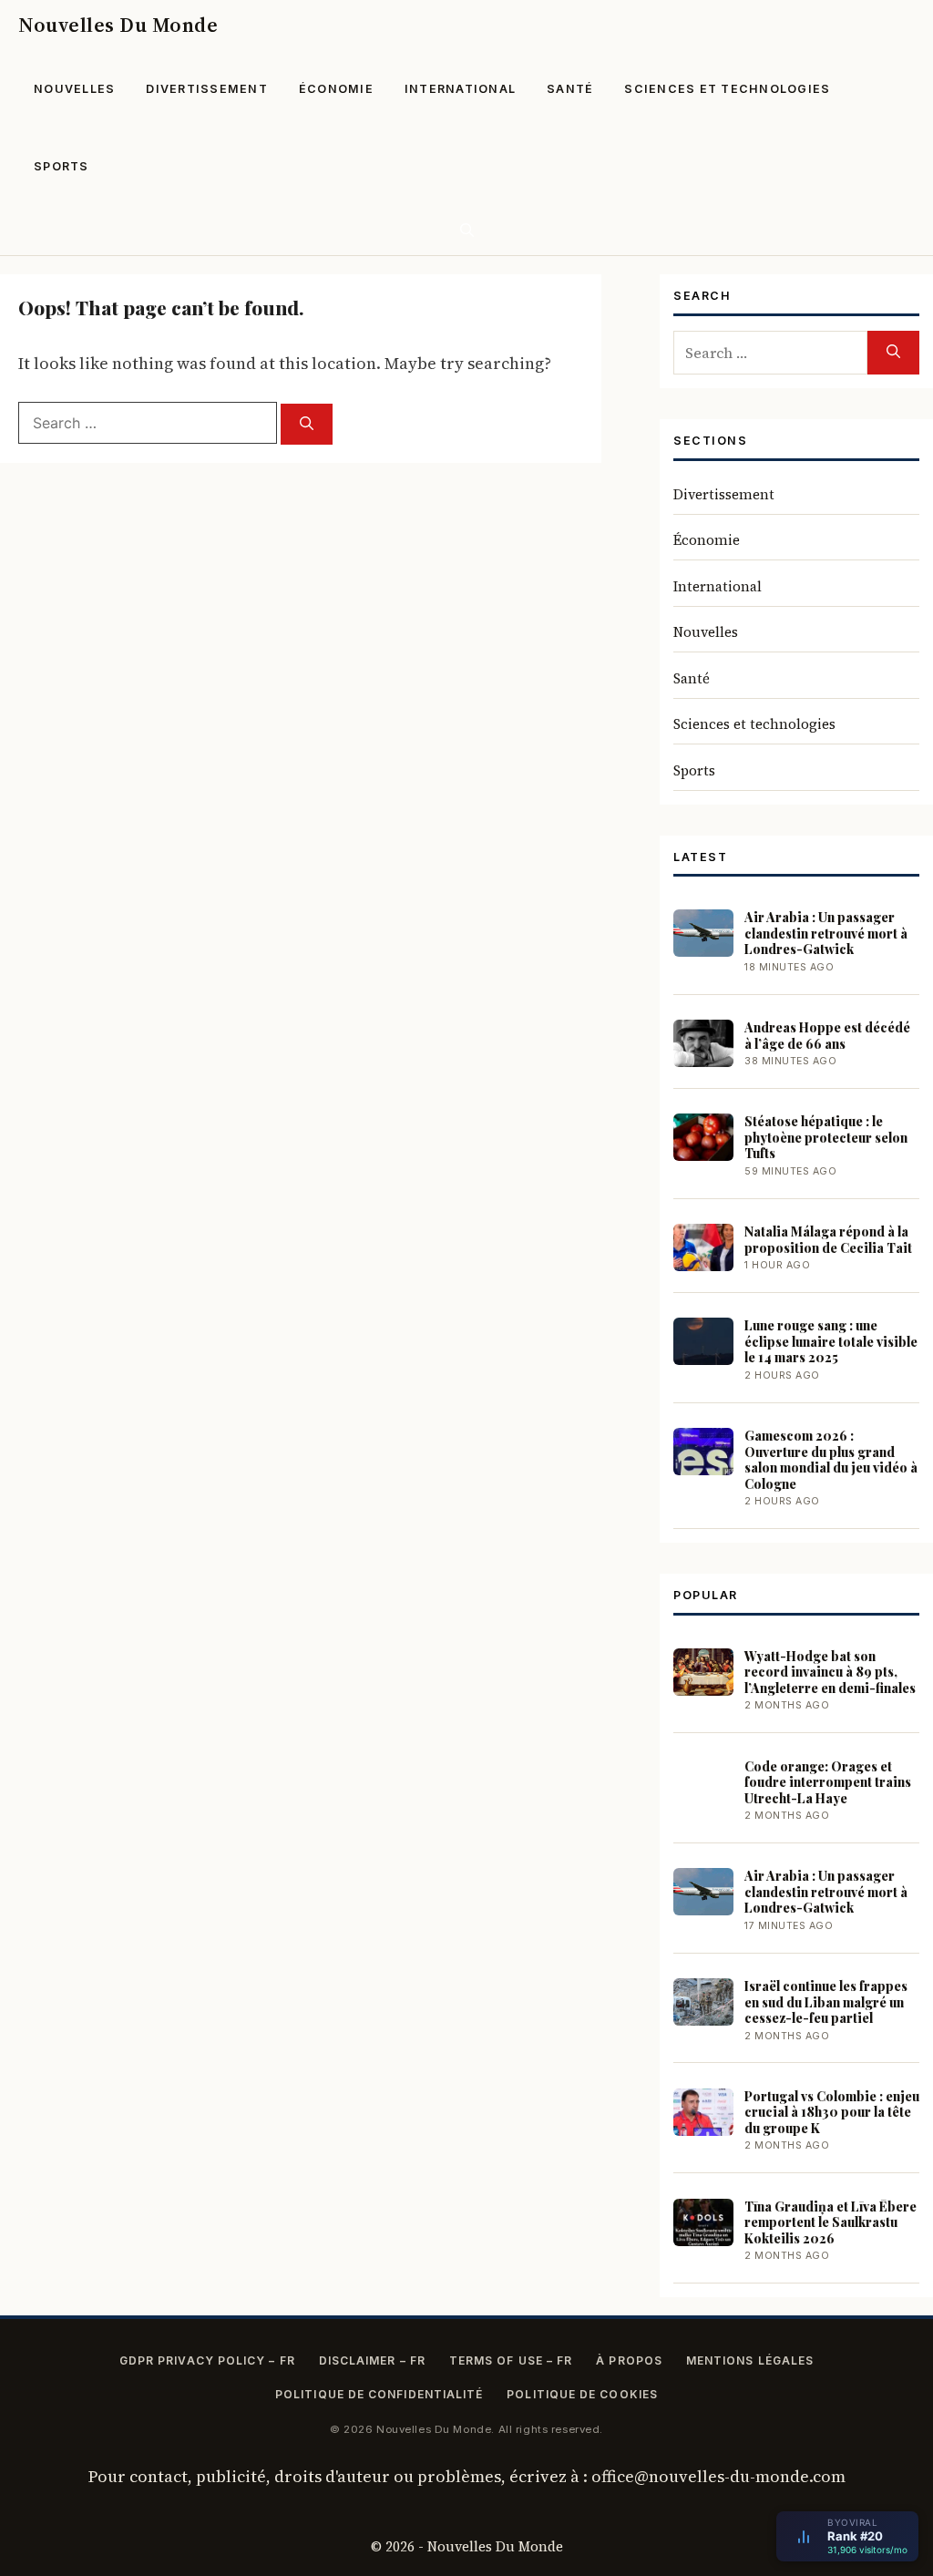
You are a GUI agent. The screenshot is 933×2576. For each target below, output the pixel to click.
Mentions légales (750, 2360)
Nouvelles (74, 89)
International (460, 89)
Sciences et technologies (727, 89)
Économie (336, 89)
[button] (467, 230)
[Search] (307, 424)
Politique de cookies (582, 2394)
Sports (62, 166)
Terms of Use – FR (511, 2360)
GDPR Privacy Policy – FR (207, 2360)
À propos (629, 2360)
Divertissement (207, 89)
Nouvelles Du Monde (118, 25)
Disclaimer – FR (372, 2360)
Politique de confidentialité (379, 2394)
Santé (570, 89)
